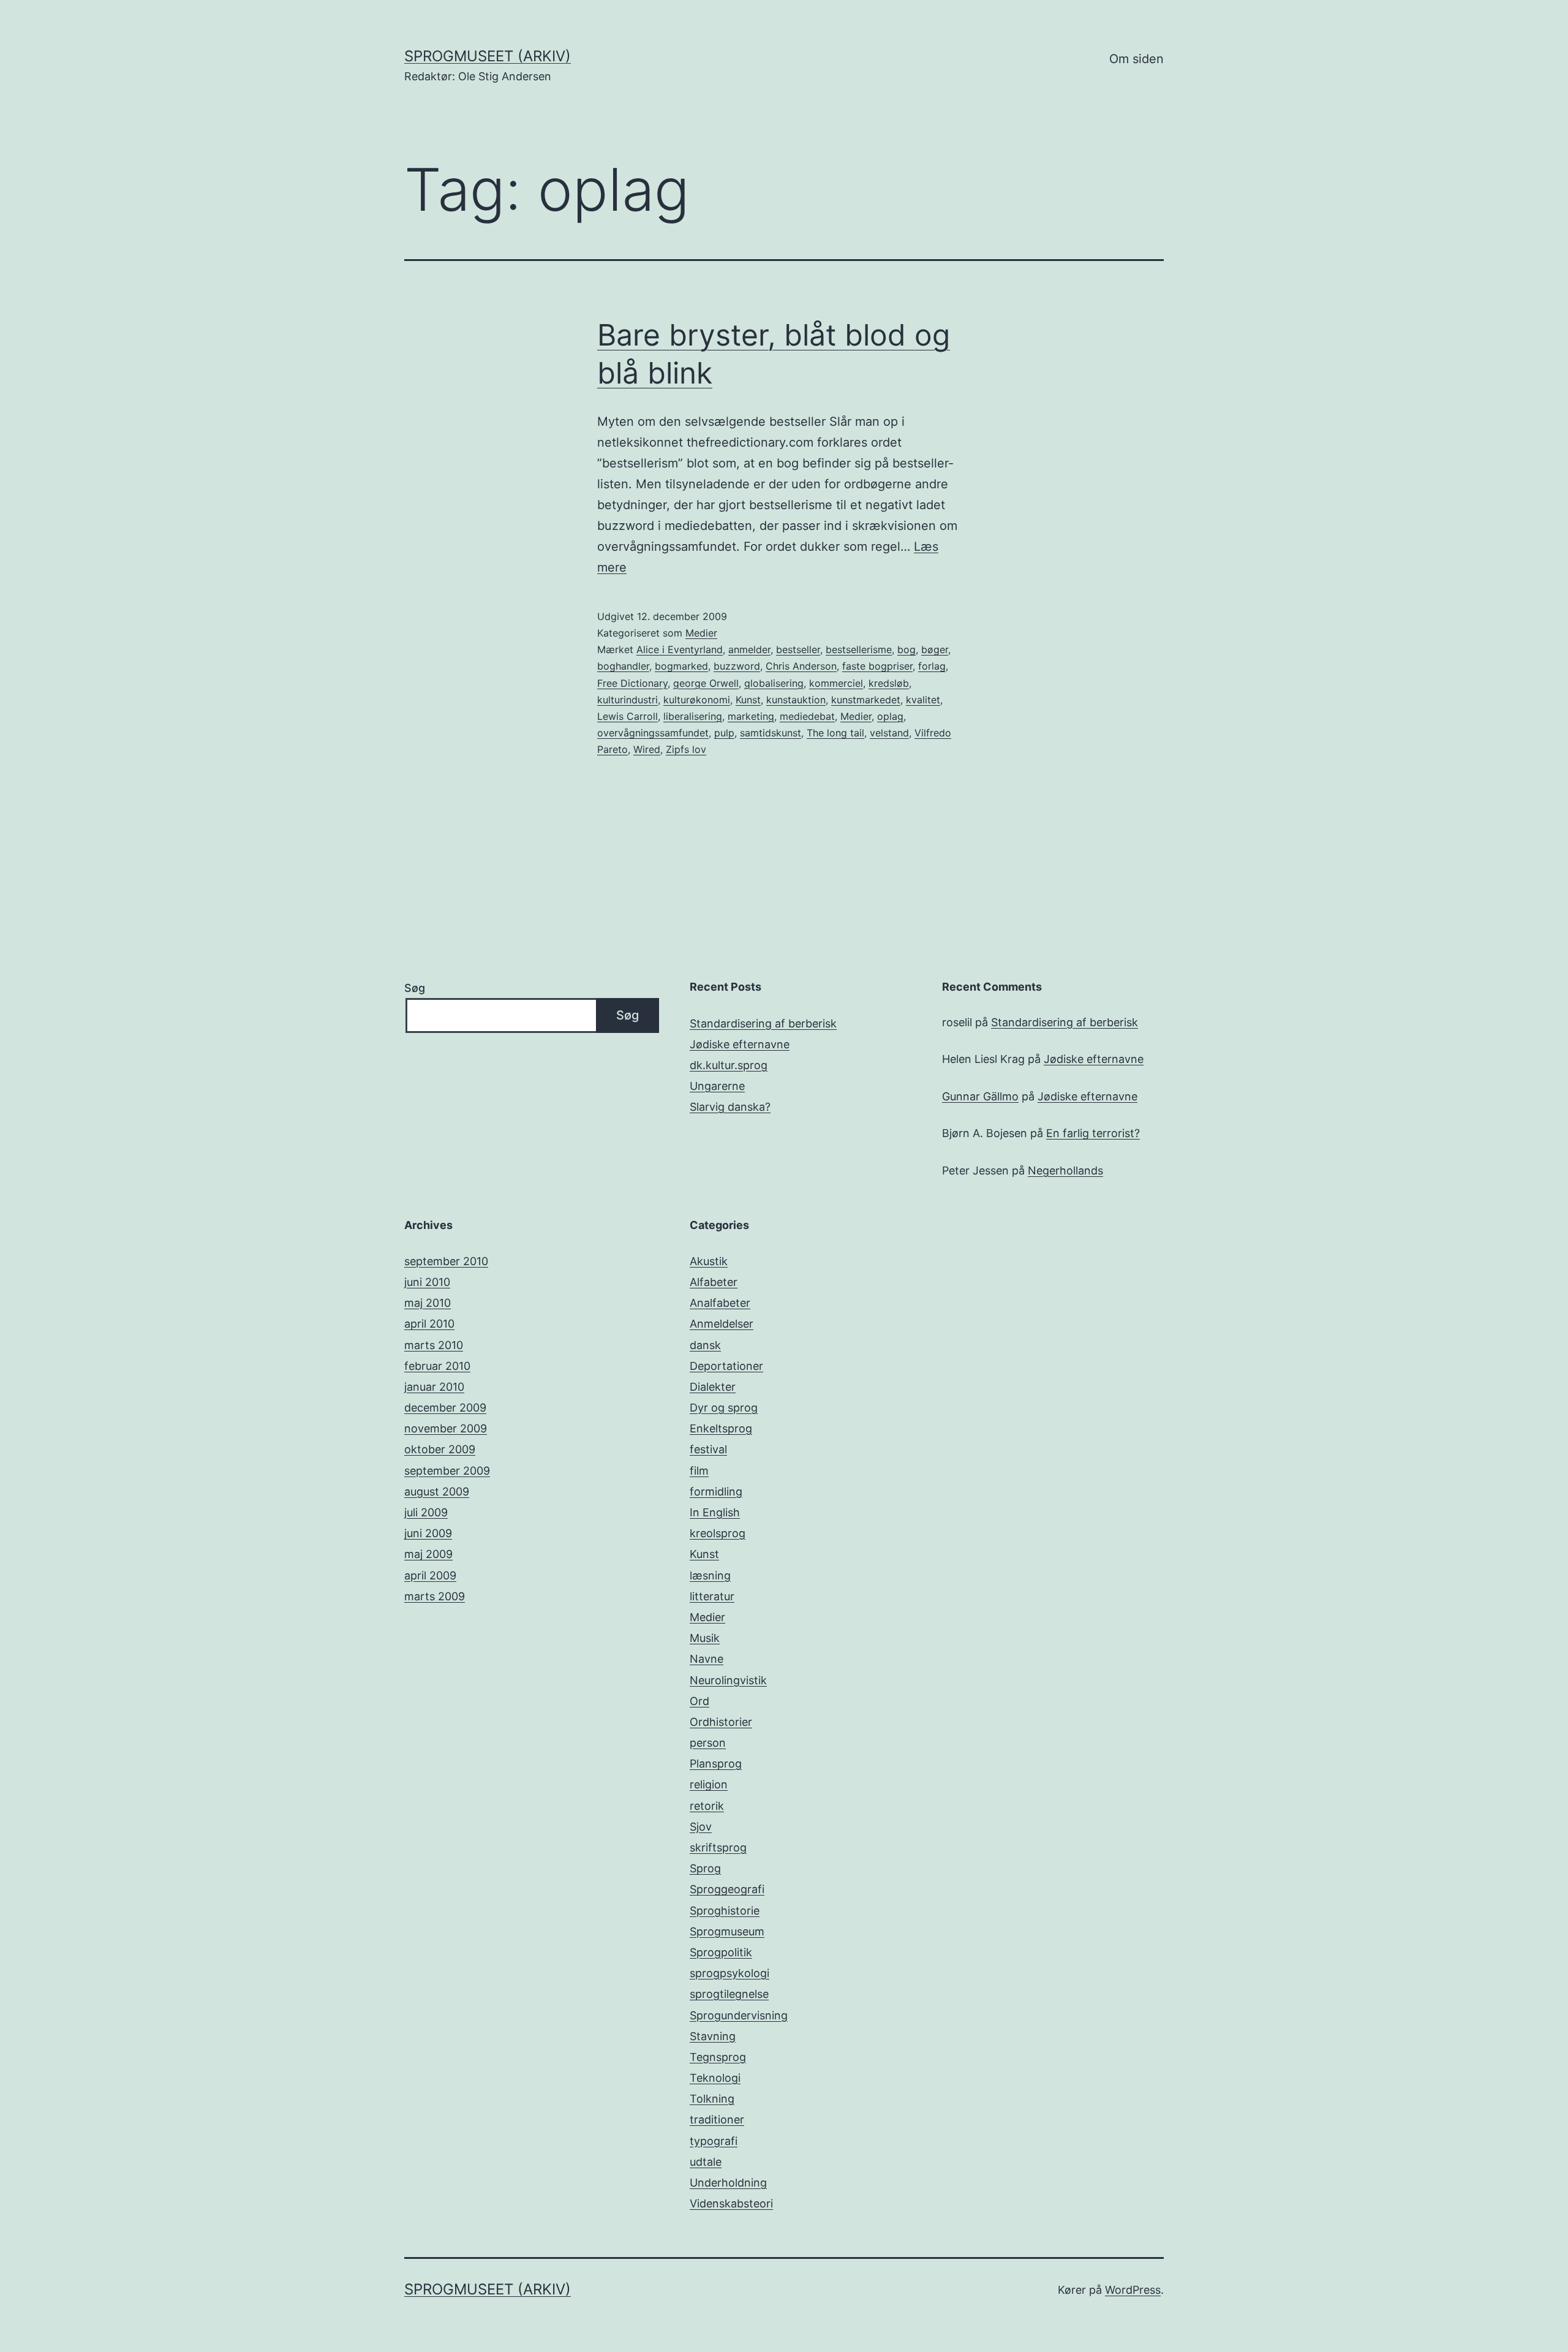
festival (708, 1449)
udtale (706, 2162)
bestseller (798, 649)
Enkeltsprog (721, 1428)
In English (715, 1512)
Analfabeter (720, 1303)
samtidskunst (771, 733)
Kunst (748, 700)
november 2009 (446, 1428)
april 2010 (429, 1324)
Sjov (701, 1827)
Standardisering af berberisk (763, 1023)
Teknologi (715, 2078)
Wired (647, 749)
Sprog (705, 1868)
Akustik (709, 1261)
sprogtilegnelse (729, 1994)
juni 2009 (428, 1533)
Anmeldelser (722, 1324)
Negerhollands (1065, 1170)
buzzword (737, 666)
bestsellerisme (859, 649)
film (699, 1471)
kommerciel (836, 683)
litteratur (712, 1596)
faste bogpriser (877, 666)
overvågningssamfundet (653, 733)
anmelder (749, 649)
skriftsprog (718, 1847)
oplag (890, 716)
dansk (705, 1345)
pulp (724, 733)
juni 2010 (427, 1282)
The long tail (835, 733)
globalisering (774, 683)
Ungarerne (717, 1086)
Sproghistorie (725, 1911)
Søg (415, 988)
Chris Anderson (801, 666)
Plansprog (716, 1764)
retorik (707, 1806)
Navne (707, 1659)
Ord (699, 1701)
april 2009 (430, 1575)
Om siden (1136, 59)
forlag (932, 666)
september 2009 (447, 1471)
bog (907, 649)
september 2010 (446, 1261)
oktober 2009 (440, 1449)
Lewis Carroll (628, 716)
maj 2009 (428, 1554)
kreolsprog (718, 1533)
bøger (935, 649)
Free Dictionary (632, 683)
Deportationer (726, 1366)
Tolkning (712, 2099)
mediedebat (807, 716)
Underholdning (728, 2183)
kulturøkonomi (697, 700)
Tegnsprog (718, 2057)
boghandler (623, 666)
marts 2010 (434, 1345)
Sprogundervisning (739, 2015)
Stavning (713, 2036)
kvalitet (923, 700)
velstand (889, 733)
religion (709, 1784)
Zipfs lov (686, 749)
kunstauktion (796, 700)
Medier (701, 633)
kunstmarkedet (866, 700)
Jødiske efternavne (740, 1044)
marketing (751, 716)
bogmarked (681, 666)
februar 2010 (437, 1366)
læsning (710, 1575)
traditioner (717, 2119)
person (708, 1743)
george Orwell (706, 683)
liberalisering (693, 716)
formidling (716, 1492)
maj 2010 (428, 1303)
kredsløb (889, 683)
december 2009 (445, 1408)
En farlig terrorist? (1093, 1133)
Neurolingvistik (728, 1680)
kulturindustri (628, 700)
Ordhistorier (721, 1722)
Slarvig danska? (730, 1107)
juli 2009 (426, 1512)
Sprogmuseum (727, 1931)
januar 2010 (434, 1387)
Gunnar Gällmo (980, 1096)
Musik (705, 1638)
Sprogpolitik (721, 1952)
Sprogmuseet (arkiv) (488, 56)
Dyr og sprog (724, 1408)
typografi (714, 2141)
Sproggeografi (727, 1889)
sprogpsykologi (729, 1973)
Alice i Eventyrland (680, 649)
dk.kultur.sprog (729, 1065)
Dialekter (713, 1387)
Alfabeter (714, 1282)
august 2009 (437, 1492)
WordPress (1133, 2290)
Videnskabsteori (731, 2203)
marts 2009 (435, 1596)
